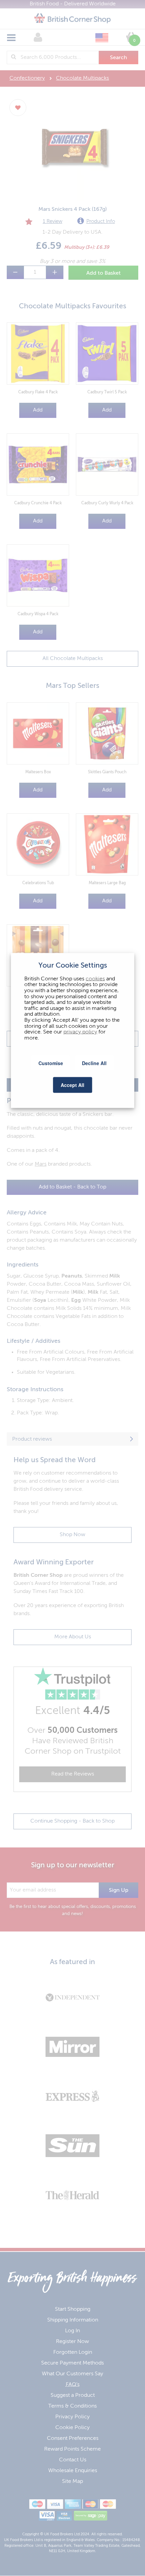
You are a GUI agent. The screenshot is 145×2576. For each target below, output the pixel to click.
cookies (95, 979)
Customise (51, 1063)
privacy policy (80, 1032)
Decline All (94, 1063)
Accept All (72, 1085)
